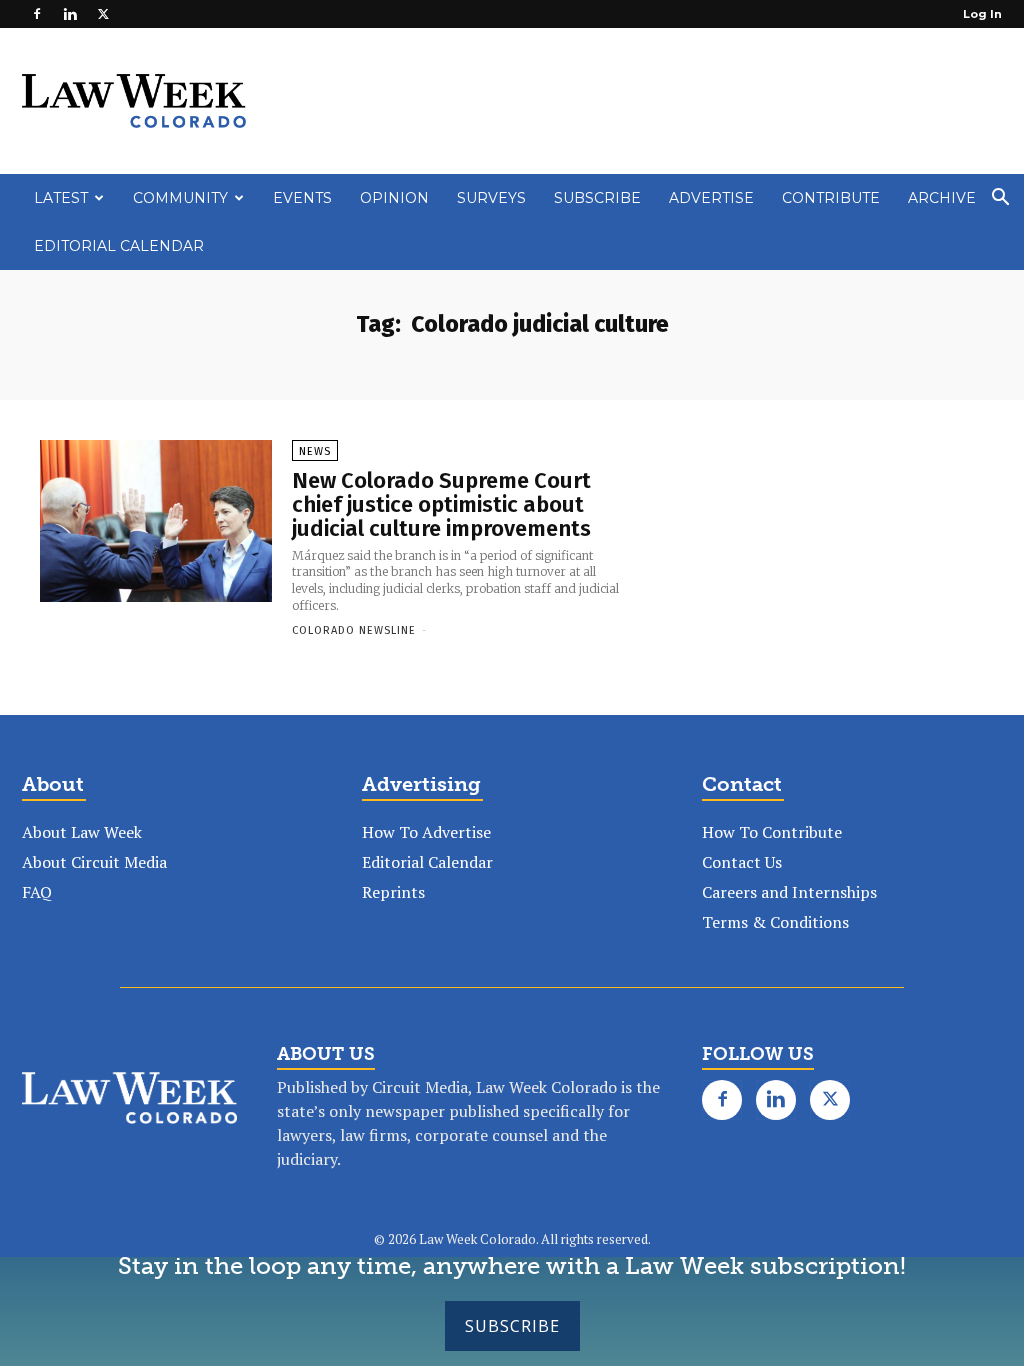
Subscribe (512, 1326)
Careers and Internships (789, 892)
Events (302, 198)
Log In (982, 14)
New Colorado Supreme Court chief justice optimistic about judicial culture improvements (441, 504)
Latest (61, 198)
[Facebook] (37, 14)
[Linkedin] (70, 14)
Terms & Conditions (775, 922)
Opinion (394, 198)
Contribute (831, 198)
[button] (1000, 199)
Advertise (711, 198)
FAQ (37, 892)
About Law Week (82, 832)
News (315, 451)
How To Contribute (772, 832)
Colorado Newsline (354, 630)
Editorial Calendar (119, 246)
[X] (103, 14)
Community (180, 198)
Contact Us (742, 862)
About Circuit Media (94, 862)
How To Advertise (426, 832)
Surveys (491, 198)
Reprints (393, 892)
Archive (942, 198)
